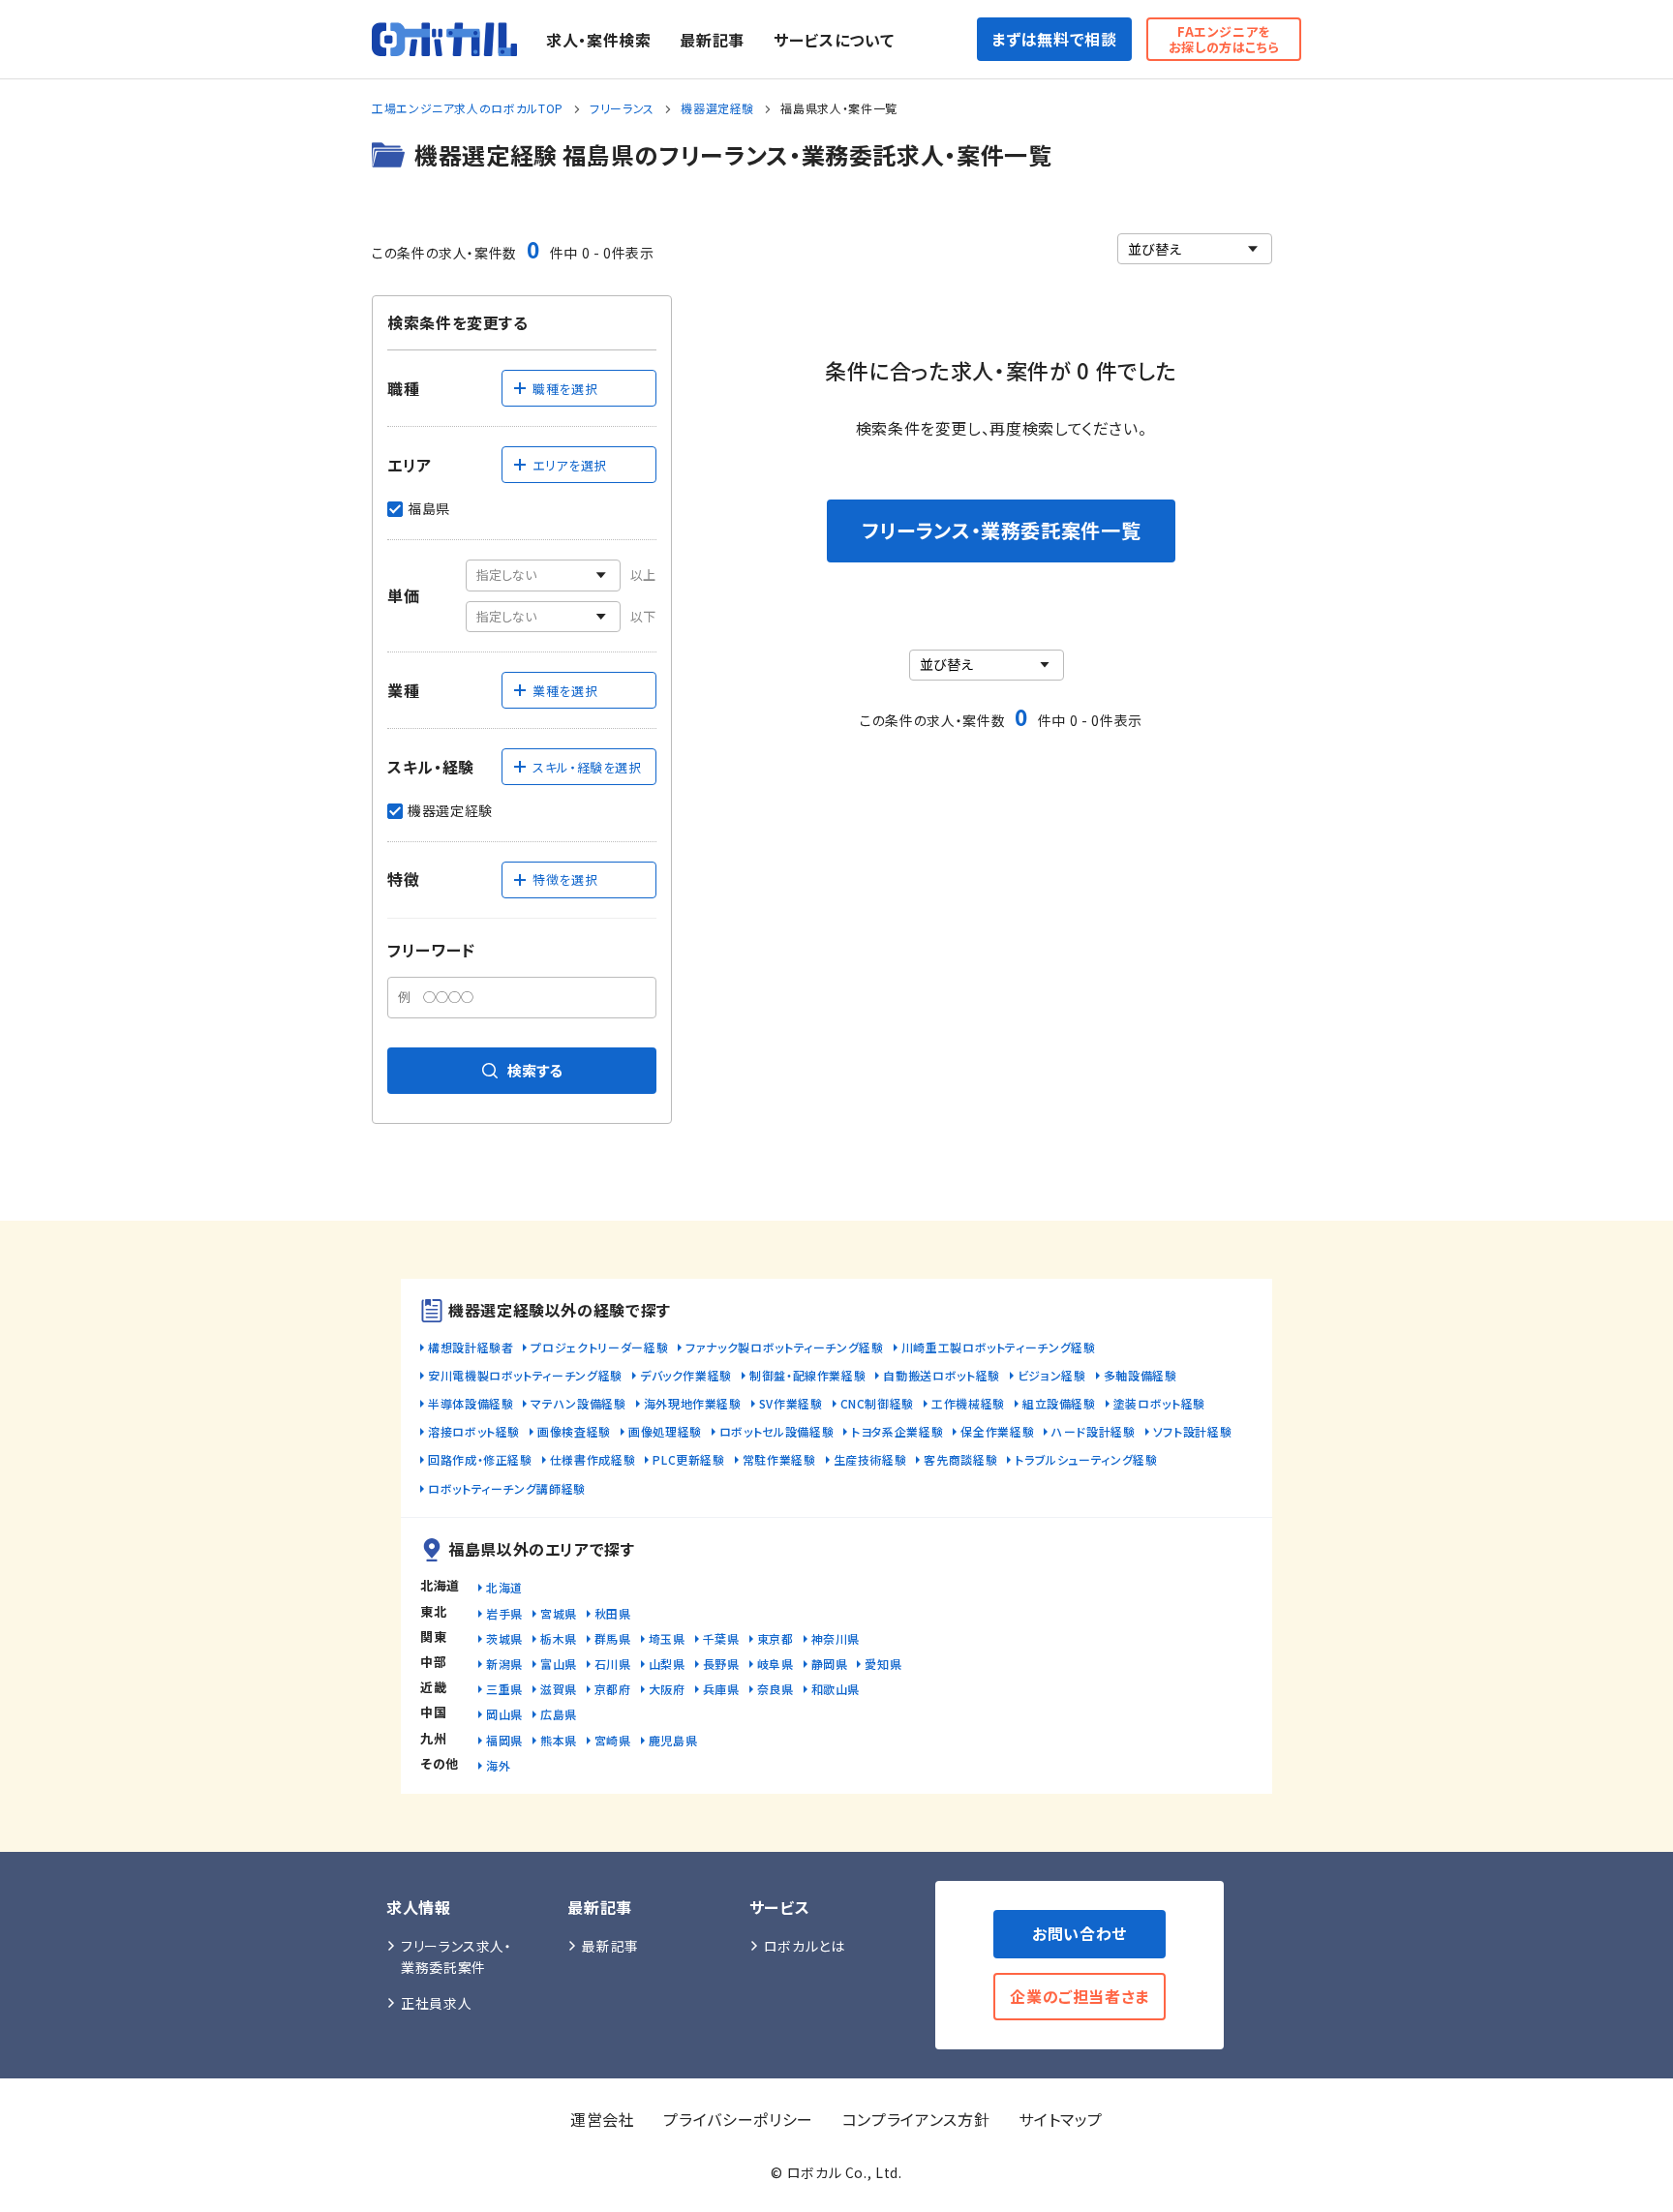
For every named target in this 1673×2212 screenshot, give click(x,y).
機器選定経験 (717, 108)
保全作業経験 (997, 1431)
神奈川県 (836, 1638)
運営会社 (603, 2119)
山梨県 (667, 1664)
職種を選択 (565, 389)
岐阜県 (776, 1664)
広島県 (559, 1714)
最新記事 (712, 40)
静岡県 (830, 1664)
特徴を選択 (565, 879)
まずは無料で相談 (1054, 39)
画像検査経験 (574, 1431)
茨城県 (504, 1638)
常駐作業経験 (779, 1459)
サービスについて (834, 40)
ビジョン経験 (1052, 1375)
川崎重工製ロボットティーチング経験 (999, 1347)
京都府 (613, 1689)
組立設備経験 (1059, 1403)
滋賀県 (559, 1689)
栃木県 (559, 1638)
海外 (498, 1765)
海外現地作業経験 (693, 1403)
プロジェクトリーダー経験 (599, 1347)
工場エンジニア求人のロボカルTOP (468, 108)
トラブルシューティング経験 (1086, 1459)
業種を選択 (565, 691)
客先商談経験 (960, 1459)
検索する (535, 1070)
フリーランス (622, 108)
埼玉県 (667, 1638)
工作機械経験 (968, 1403)
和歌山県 (836, 1689)
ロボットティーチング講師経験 (507, 1488)
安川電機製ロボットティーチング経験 (525, 1375)
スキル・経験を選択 (587, 767)
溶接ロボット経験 (474, 1431)
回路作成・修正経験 (480, 1459)
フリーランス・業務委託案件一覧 (1002, 530)
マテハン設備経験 (578, 1403)
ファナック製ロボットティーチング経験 (785, 1347)
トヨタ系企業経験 (897, 1431)
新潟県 (504, 1664)
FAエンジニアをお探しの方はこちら (1224, 39)
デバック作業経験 (686, 1375)
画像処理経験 (665, 1431)
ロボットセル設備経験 (776, 1431)
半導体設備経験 (471, 1403)
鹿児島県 (673, 1740)
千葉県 (721, 1638)
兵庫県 (721, 1689)
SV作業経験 (791, 1403)
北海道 (504, 1587)
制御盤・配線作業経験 (807, 1375)
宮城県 (559, 1613)
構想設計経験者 (471, 1347)
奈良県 (776, 1689)
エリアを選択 (570, 465)
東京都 (776, 1638)
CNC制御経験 (877, 1403)
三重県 (504, 1689)
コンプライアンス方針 (916, 2119)
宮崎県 (613, 1740)
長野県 (721, 1664)
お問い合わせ (1080, 1933)
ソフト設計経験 (1192, 1431)
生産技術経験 (870, 1459)
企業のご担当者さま (1080, 1996)
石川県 (613, 1664)
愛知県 (883, 1664)
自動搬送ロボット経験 (941, 1375)
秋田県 (613, 1613)
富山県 (559, 1664)
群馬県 (613, 1638)
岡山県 (504, 1714)
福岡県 (504, 1740)
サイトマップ (1061, 2119)
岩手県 (504, 1613)
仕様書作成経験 (593, 1459)
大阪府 (667, 1689)
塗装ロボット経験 (1159, 1403)
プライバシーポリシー (738, 2119)
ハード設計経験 (1093, 1431)
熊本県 (559, 1740)
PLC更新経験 (688, 1459)
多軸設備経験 (1141, 1375)
